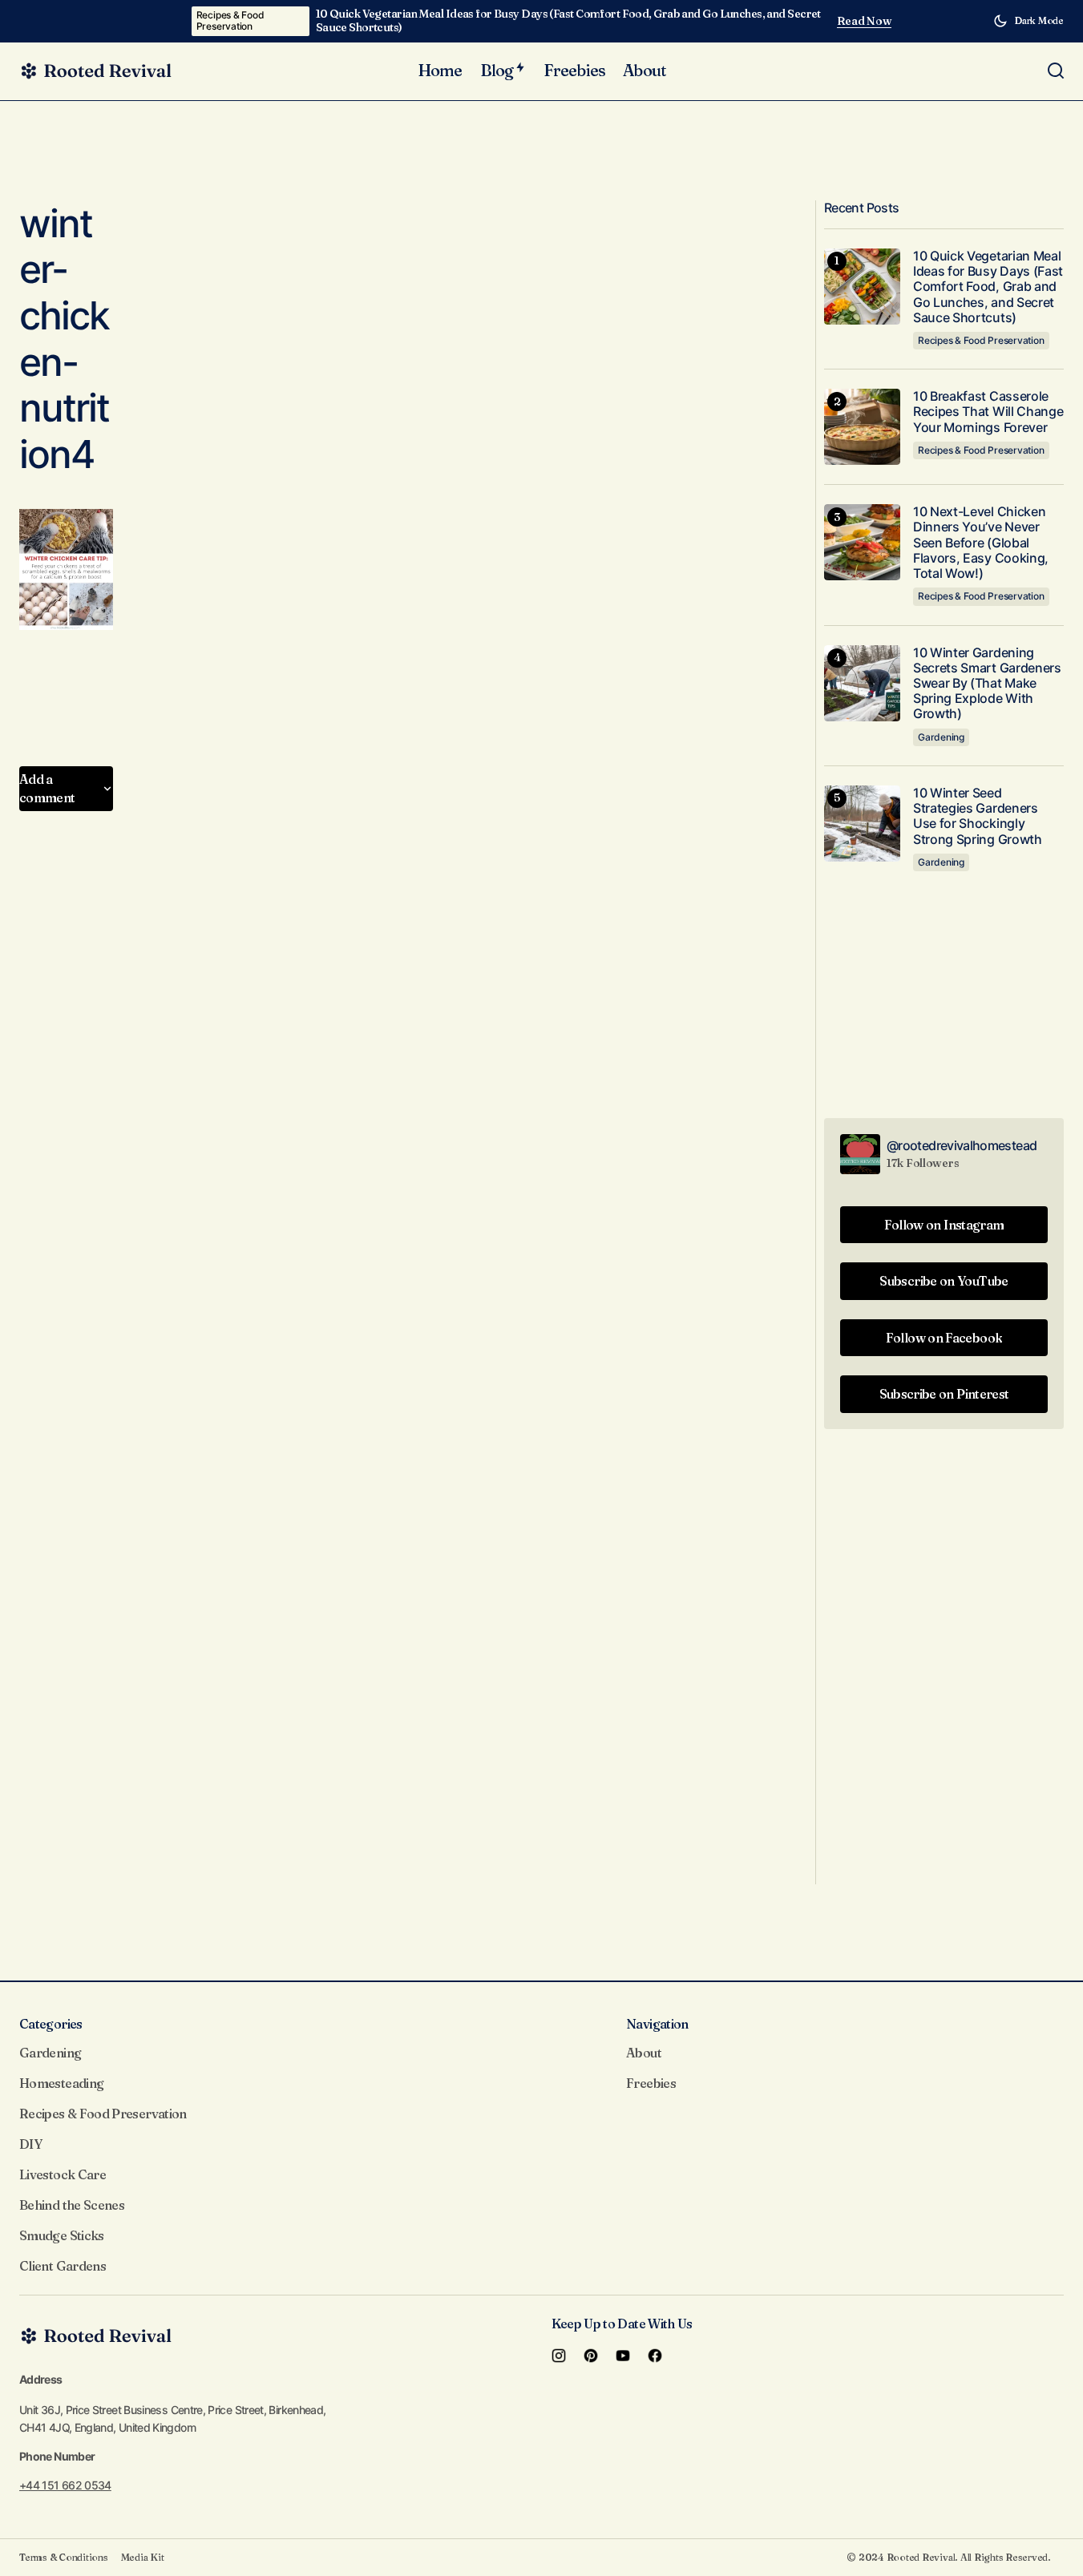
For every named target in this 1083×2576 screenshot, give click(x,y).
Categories (51, 2024)
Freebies (651, 2083)
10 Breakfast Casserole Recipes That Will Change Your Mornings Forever (988, 412)
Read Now (865, 21)
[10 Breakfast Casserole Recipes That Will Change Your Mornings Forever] (862, 427)
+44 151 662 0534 (65, 2485)
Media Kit (143, 2557)
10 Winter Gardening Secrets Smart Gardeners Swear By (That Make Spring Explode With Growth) (987, 684)
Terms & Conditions (64, 2557)
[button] (1028, 21)
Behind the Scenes (72, 2205)
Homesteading (61, 2083)
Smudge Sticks (62, 2235)
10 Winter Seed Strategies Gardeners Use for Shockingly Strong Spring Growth (978, 816)
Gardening (941, 737)
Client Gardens (63, 2266)
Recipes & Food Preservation (230, 20)
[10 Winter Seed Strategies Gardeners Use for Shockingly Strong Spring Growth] (862, 824)
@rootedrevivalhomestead (962, 1145)
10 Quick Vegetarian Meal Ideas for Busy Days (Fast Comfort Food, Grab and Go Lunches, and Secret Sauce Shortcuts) (568, 21)
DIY (30, 2144)
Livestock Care (63, 2174)
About (644, 2053)
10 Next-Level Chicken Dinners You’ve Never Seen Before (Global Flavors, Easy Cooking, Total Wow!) (981, 543)
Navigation (657, 2024)
